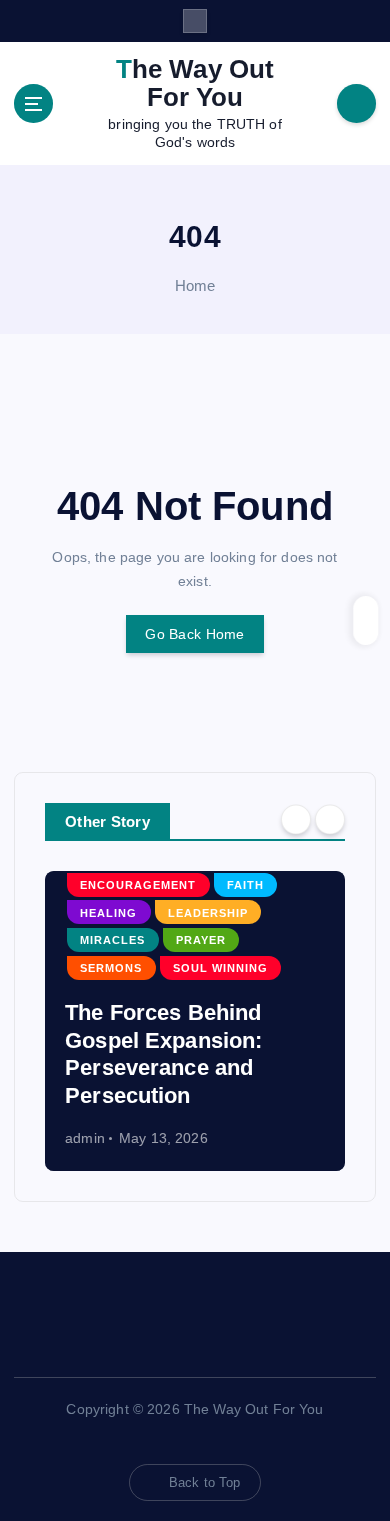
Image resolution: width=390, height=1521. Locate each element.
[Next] (330, 820)
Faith (245, 885)
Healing (108, 913)
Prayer (201, 940)
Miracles (112, 940)
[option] (195, 1021)
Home (195, 285)
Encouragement (138, 885)
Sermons (111, 968)
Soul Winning (220, 968)
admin (85, 1138)
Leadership (208, 913)
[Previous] (296, 820)
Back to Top (205, 1482)
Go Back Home (194, 634)
